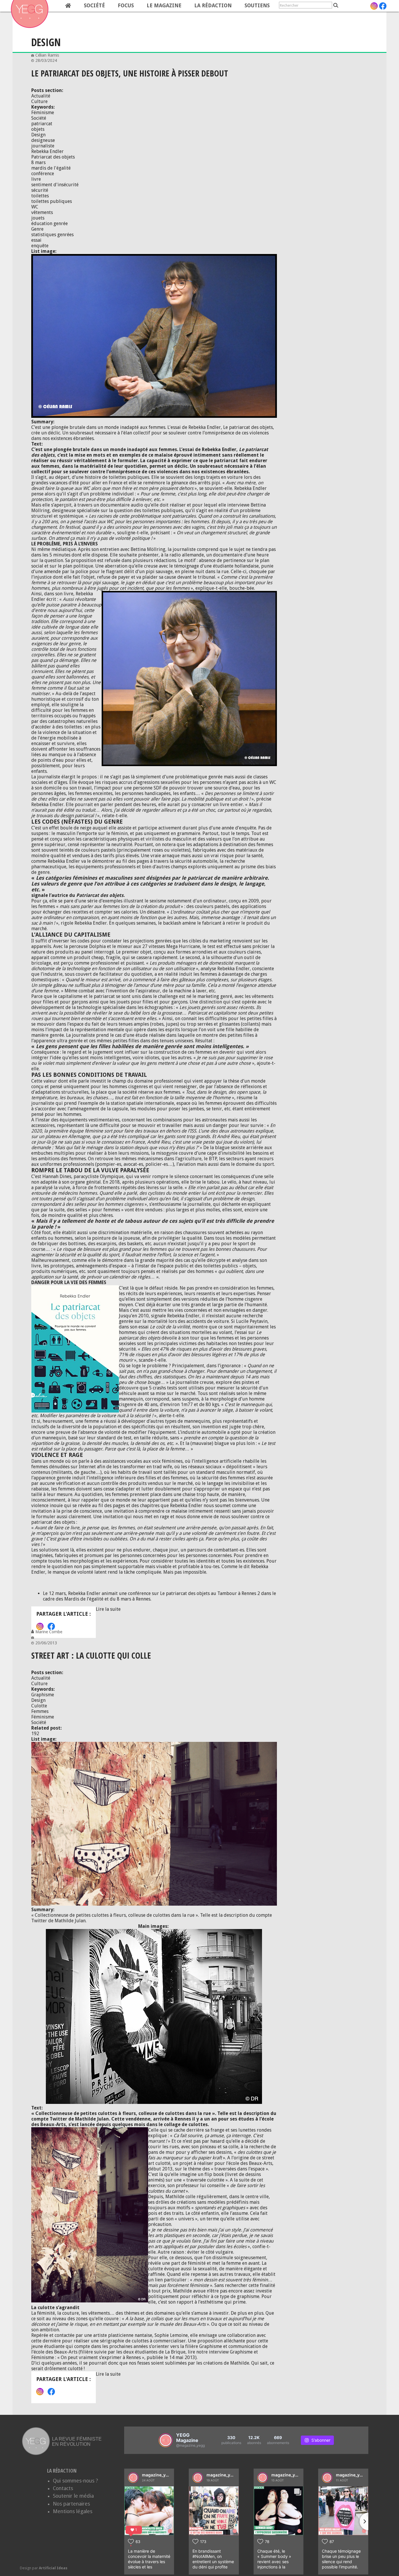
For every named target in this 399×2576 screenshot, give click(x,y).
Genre (37, 229)
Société (94, 6)
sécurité (40, 190)
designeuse (43, 140)
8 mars (38, 162)
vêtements (42, 212)
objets (38, 129)
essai (36, 240)
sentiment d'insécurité (55, 185)
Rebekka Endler (47, 151)
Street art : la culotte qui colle (91, 1655)
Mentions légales (73, 2511)
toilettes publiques (52, 201)
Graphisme (43, 1695)
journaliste (43, 146)
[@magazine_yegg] (166, 2440)
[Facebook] (383, 6)
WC (35, 207)
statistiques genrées (52, 235)
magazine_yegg (158, 2475)
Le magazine (164, 6)
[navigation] (143, 6)
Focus (126, 6)
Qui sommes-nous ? (76, 2481)
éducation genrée (50, 223)
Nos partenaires (71, 2504)
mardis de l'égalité (51, 168)
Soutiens (257, 6)
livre (36, 179)
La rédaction (213, 6)
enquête (40, 246)
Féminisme (43, 113)
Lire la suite (108, 1609)
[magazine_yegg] (133, 2478)
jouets (38, 218)
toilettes (40, 196)
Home (68, 6)
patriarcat (42, 124)
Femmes (40, 1711)
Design (38, 135)
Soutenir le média (73, 2496)
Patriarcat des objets (53, 157)
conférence (43, 174)
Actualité (41, 96)
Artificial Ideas (53, 2568)
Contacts (63, 2488)
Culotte (39, 1706)
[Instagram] (374, 6)
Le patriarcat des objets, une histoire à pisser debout (130, 73)
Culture (39, 101)
